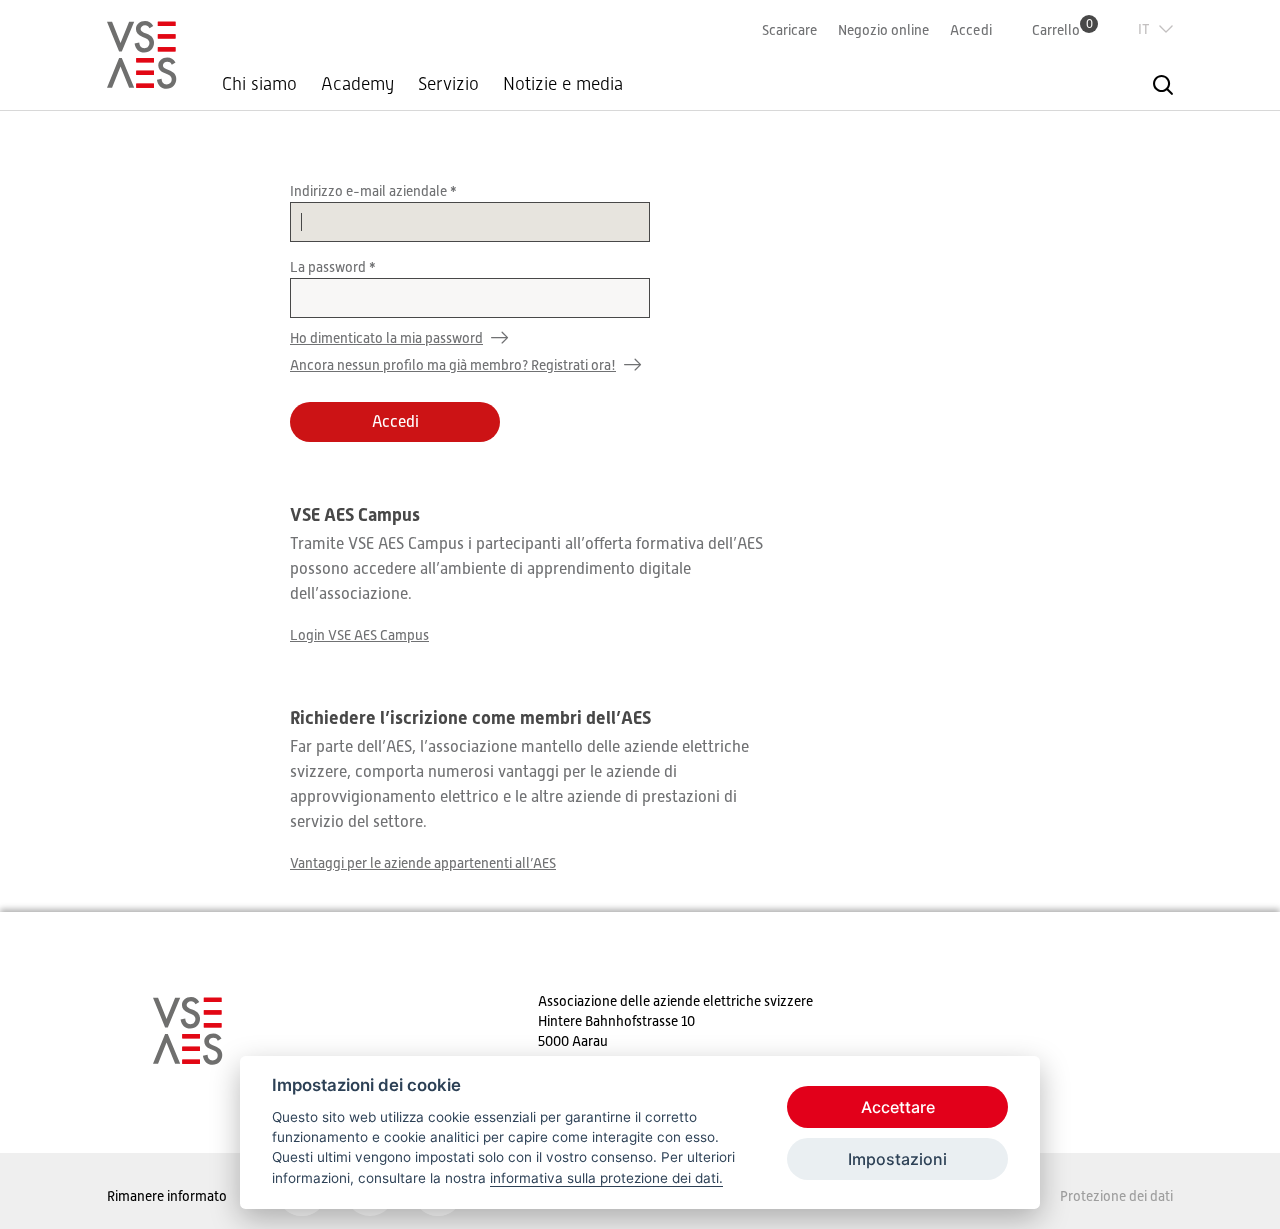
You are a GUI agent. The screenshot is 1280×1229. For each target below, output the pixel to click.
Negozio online (883, 30)
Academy (357, 84)
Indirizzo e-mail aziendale (370, 191)
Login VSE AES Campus (359, 635)
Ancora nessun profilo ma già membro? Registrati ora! (453, 365)
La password (329, 267)
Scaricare (789, 30)
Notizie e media (563, 84)
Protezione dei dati (1116, 1196)
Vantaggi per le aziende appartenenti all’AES (423, 863)
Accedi (971, 30)
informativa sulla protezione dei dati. (606, 1178)
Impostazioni (897, 1159)
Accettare (898, 1107)
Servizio (448, 84)
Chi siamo (259, 84)
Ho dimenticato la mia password (386, 338)
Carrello (1062, 29)
